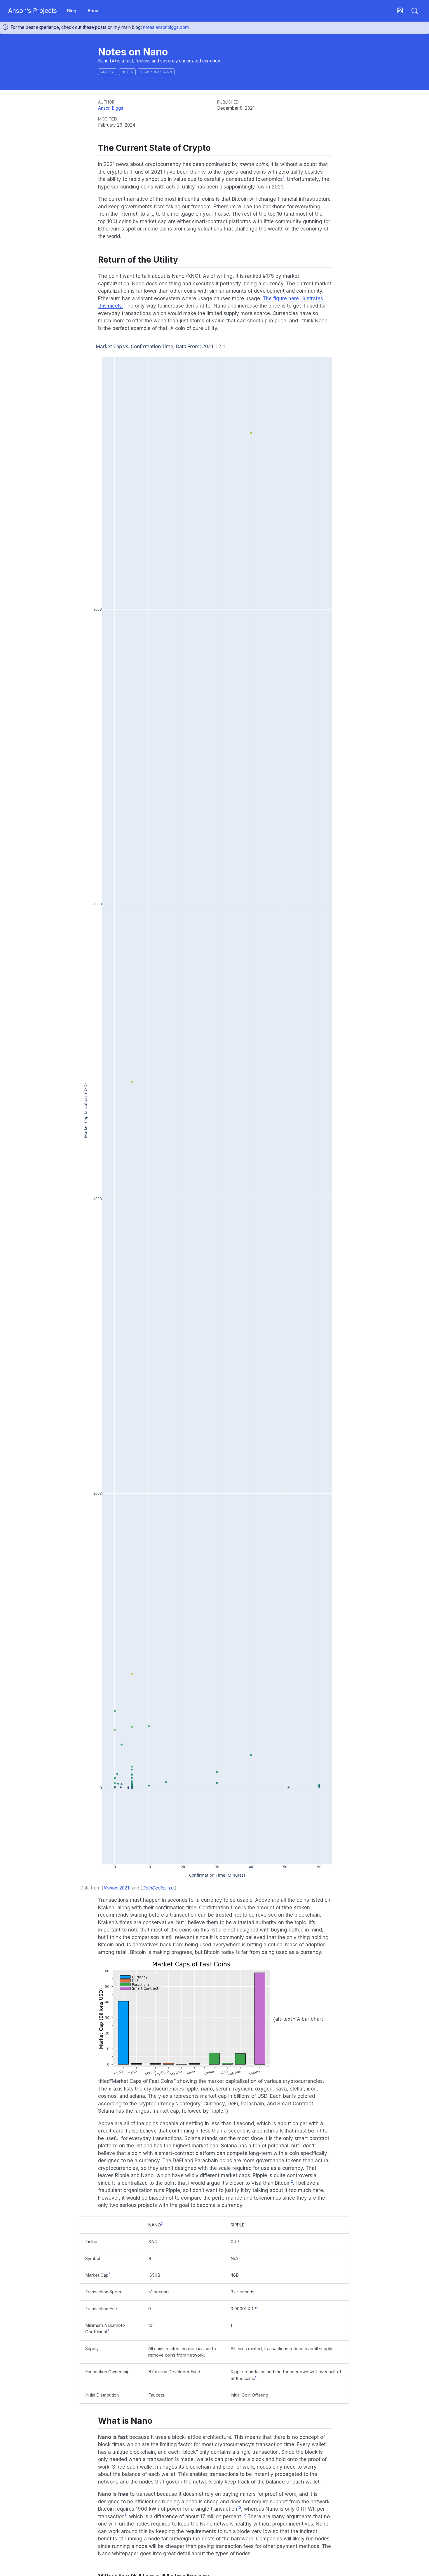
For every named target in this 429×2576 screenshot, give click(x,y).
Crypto (108, 72)
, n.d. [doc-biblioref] (158, 1888)
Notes (127, 72)
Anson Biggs (111, 108)
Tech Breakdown (156, 72)
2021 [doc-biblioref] (116, 1888)
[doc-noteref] (284, 179)
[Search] (415, 11)
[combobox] (415, 11)
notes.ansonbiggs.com (166, 27)
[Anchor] (216, 147)
